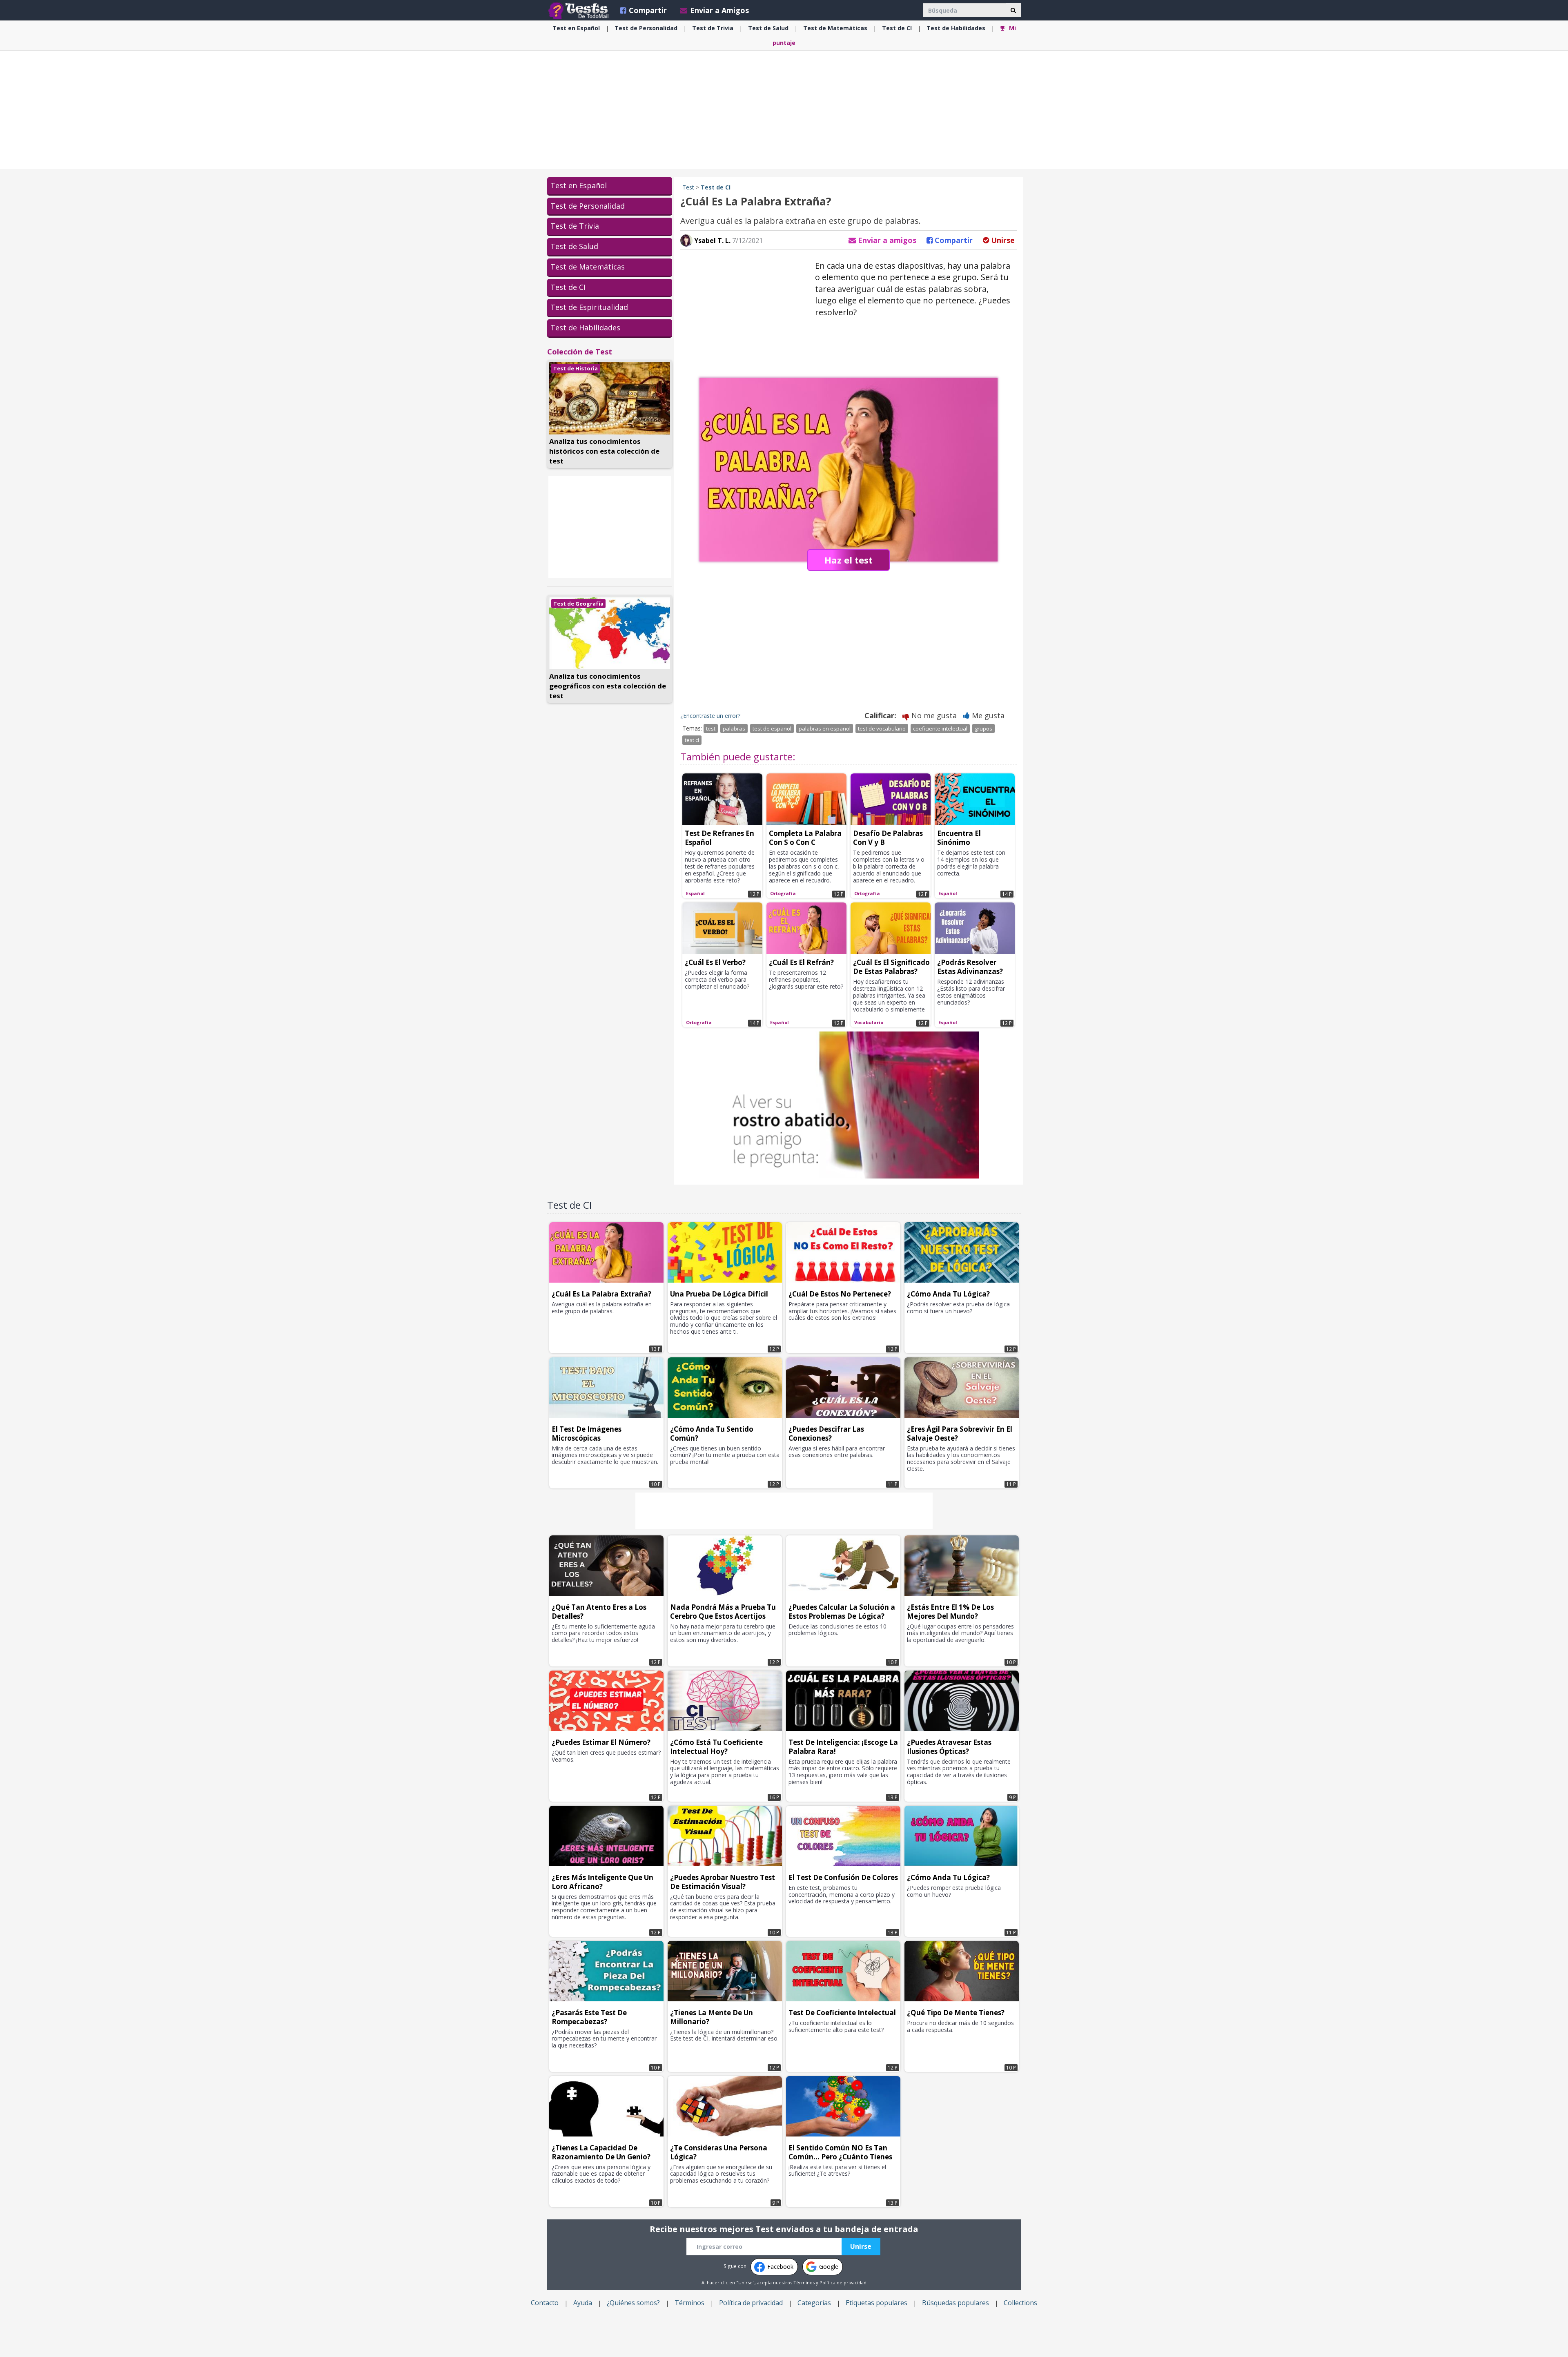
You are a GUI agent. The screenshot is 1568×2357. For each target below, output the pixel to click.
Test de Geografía (578, 604)
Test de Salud (574, 246)
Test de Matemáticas (588, 267)
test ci (692, 740)
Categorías (814, 2303)
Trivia (713, 28)
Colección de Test (580, 352)
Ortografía (783, 893)
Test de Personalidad (588, 206)
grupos (983, 728)
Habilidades (956, 28)
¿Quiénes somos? (633, 2303)
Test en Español (579, 185)
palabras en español (825, 728)
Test (688, 187)
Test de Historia (576, 368)
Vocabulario (869, 1022)
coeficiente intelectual (940, 728)
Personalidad (646, 28)
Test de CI (568, 287)
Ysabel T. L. (712, 241)
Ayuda (583, 2303)
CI (897, 28)
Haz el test (849, 560)
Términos (804, 2282)
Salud (768, 28)
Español (576, 28)
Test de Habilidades (585, 327)
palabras (734, 728)
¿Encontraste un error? (710, 716)
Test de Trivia (575, 226)
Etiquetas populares (876, 2303)
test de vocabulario (882, 728)
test (711, 728)
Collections (1020, 2303)
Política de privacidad (843, 2282)
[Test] (580, 10)
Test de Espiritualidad (589, 307)
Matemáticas (835, 28)
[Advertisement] (784, 110)
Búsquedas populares (955, 2303)
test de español (772, 728)
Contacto (545, 2303)
